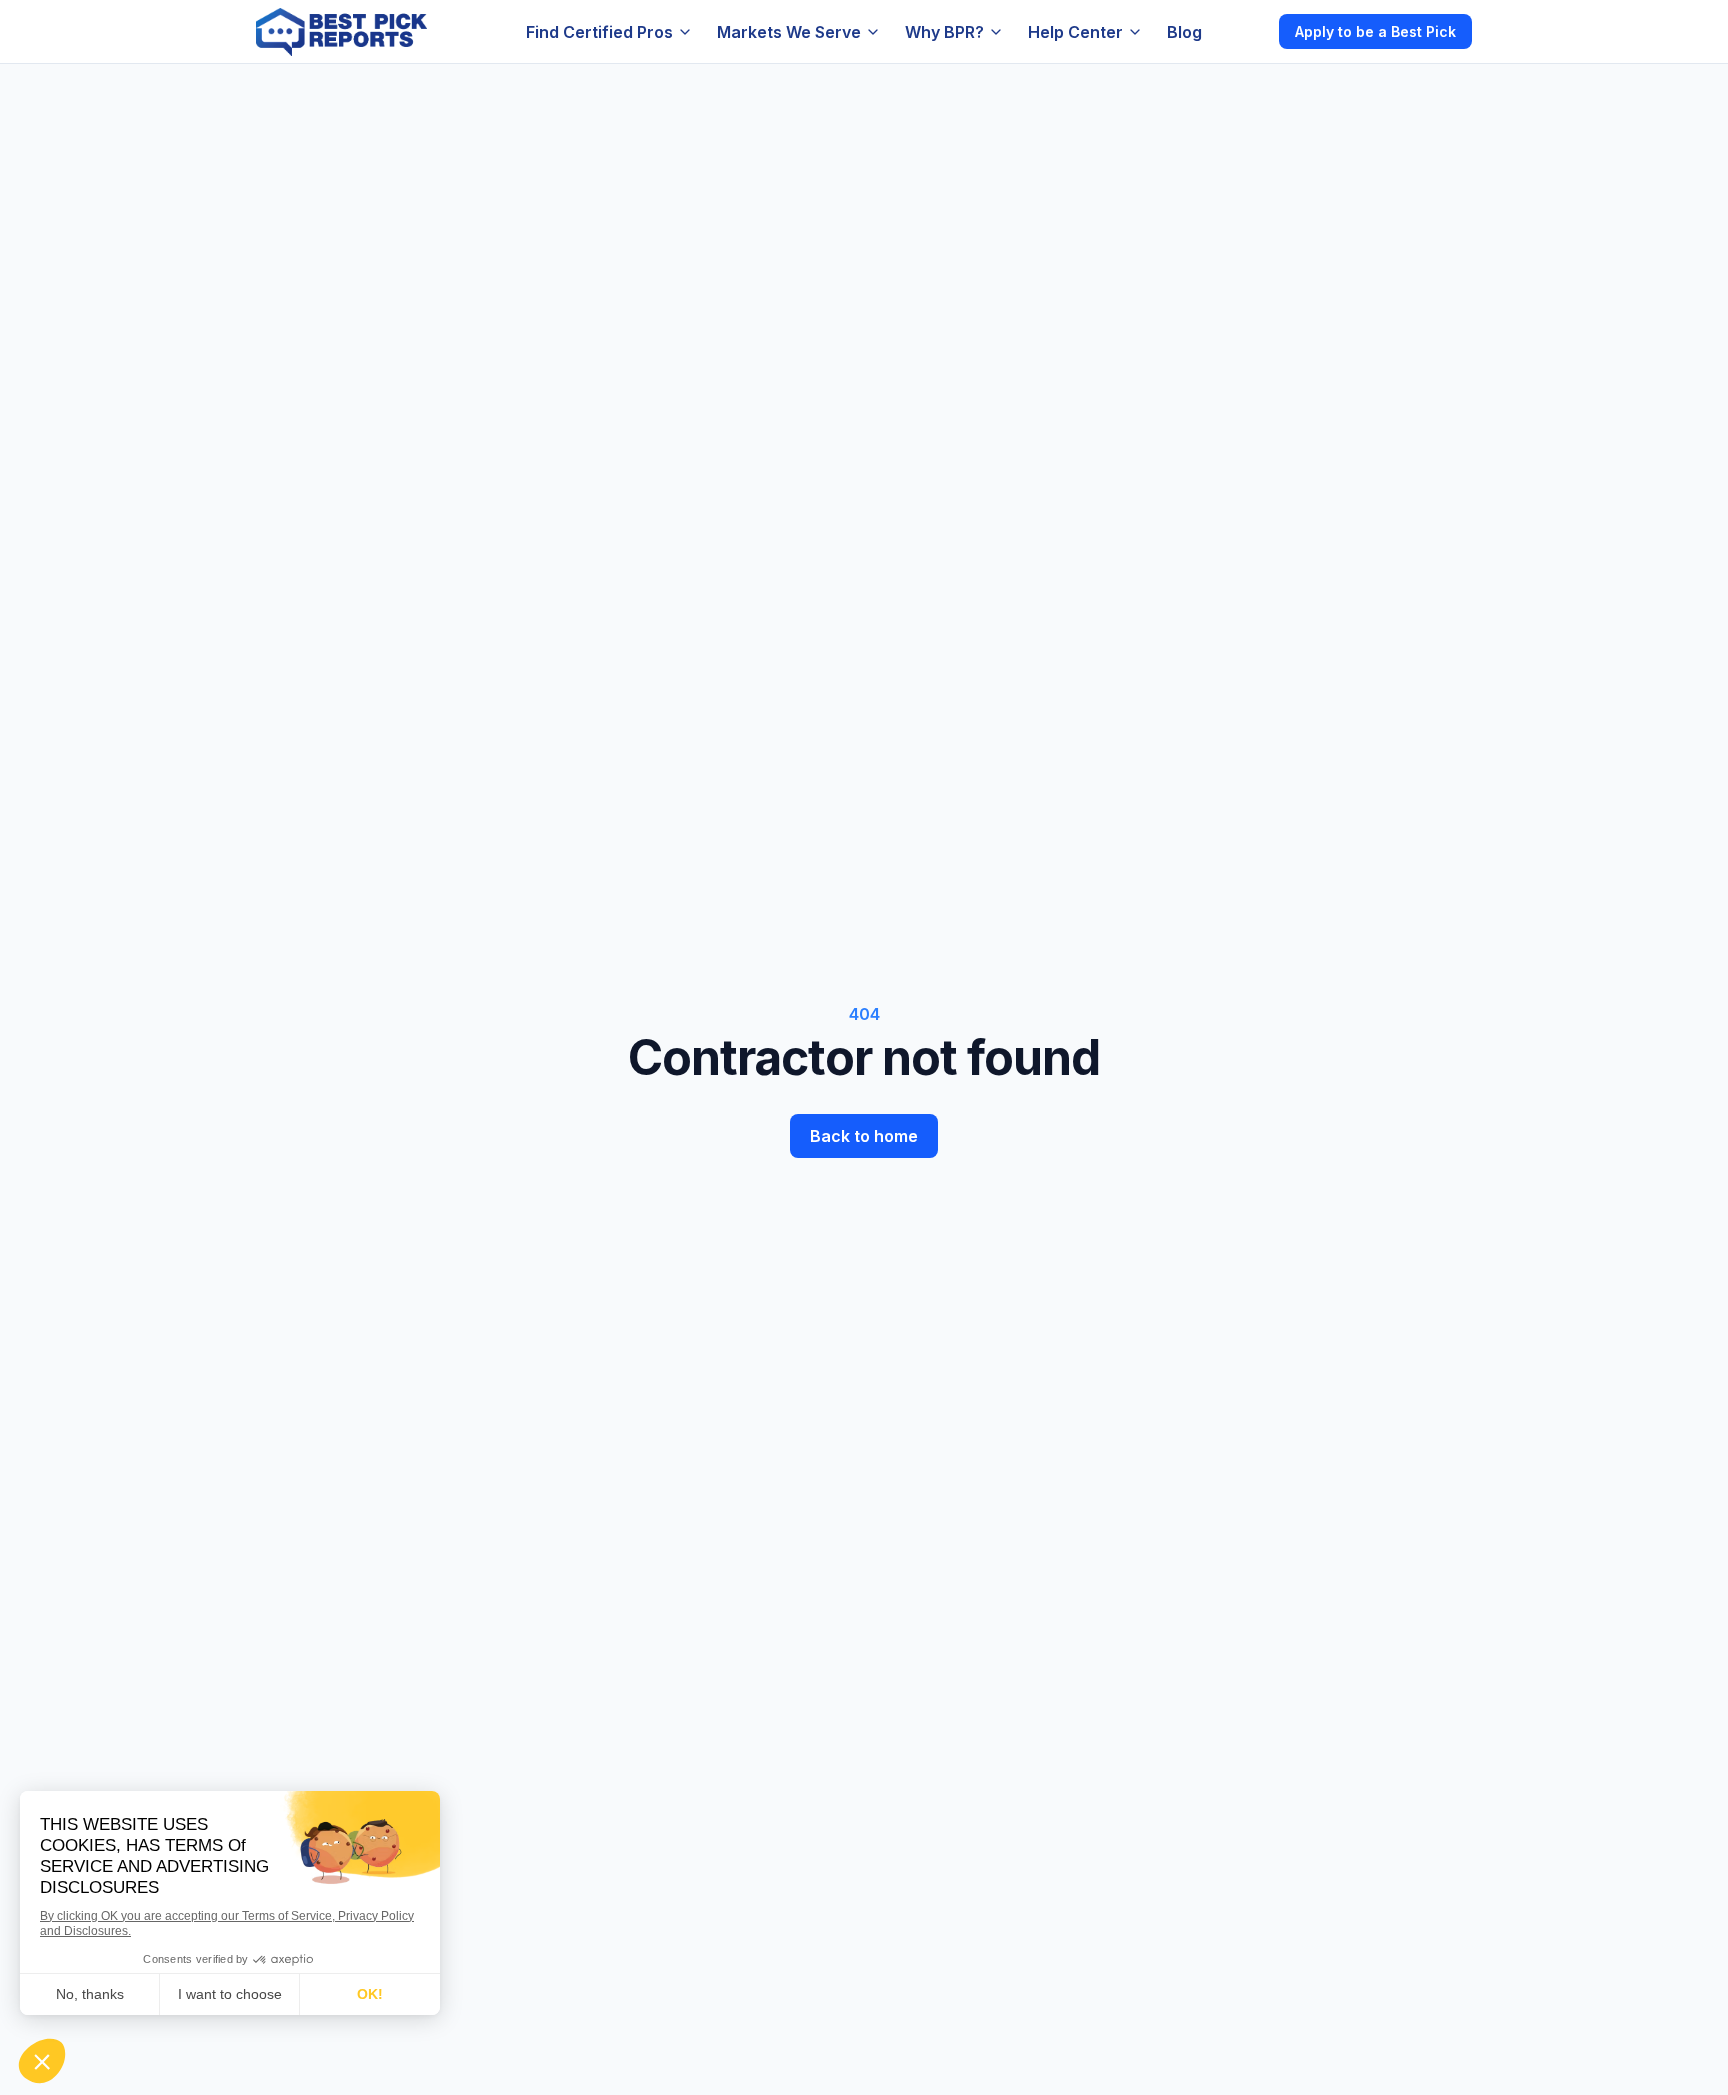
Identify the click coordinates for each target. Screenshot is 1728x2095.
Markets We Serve (789, 32)
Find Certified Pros (599, 32)
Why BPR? (944, 32)
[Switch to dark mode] (1247, 31)
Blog (1184, 32)
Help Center (1075, 32)
